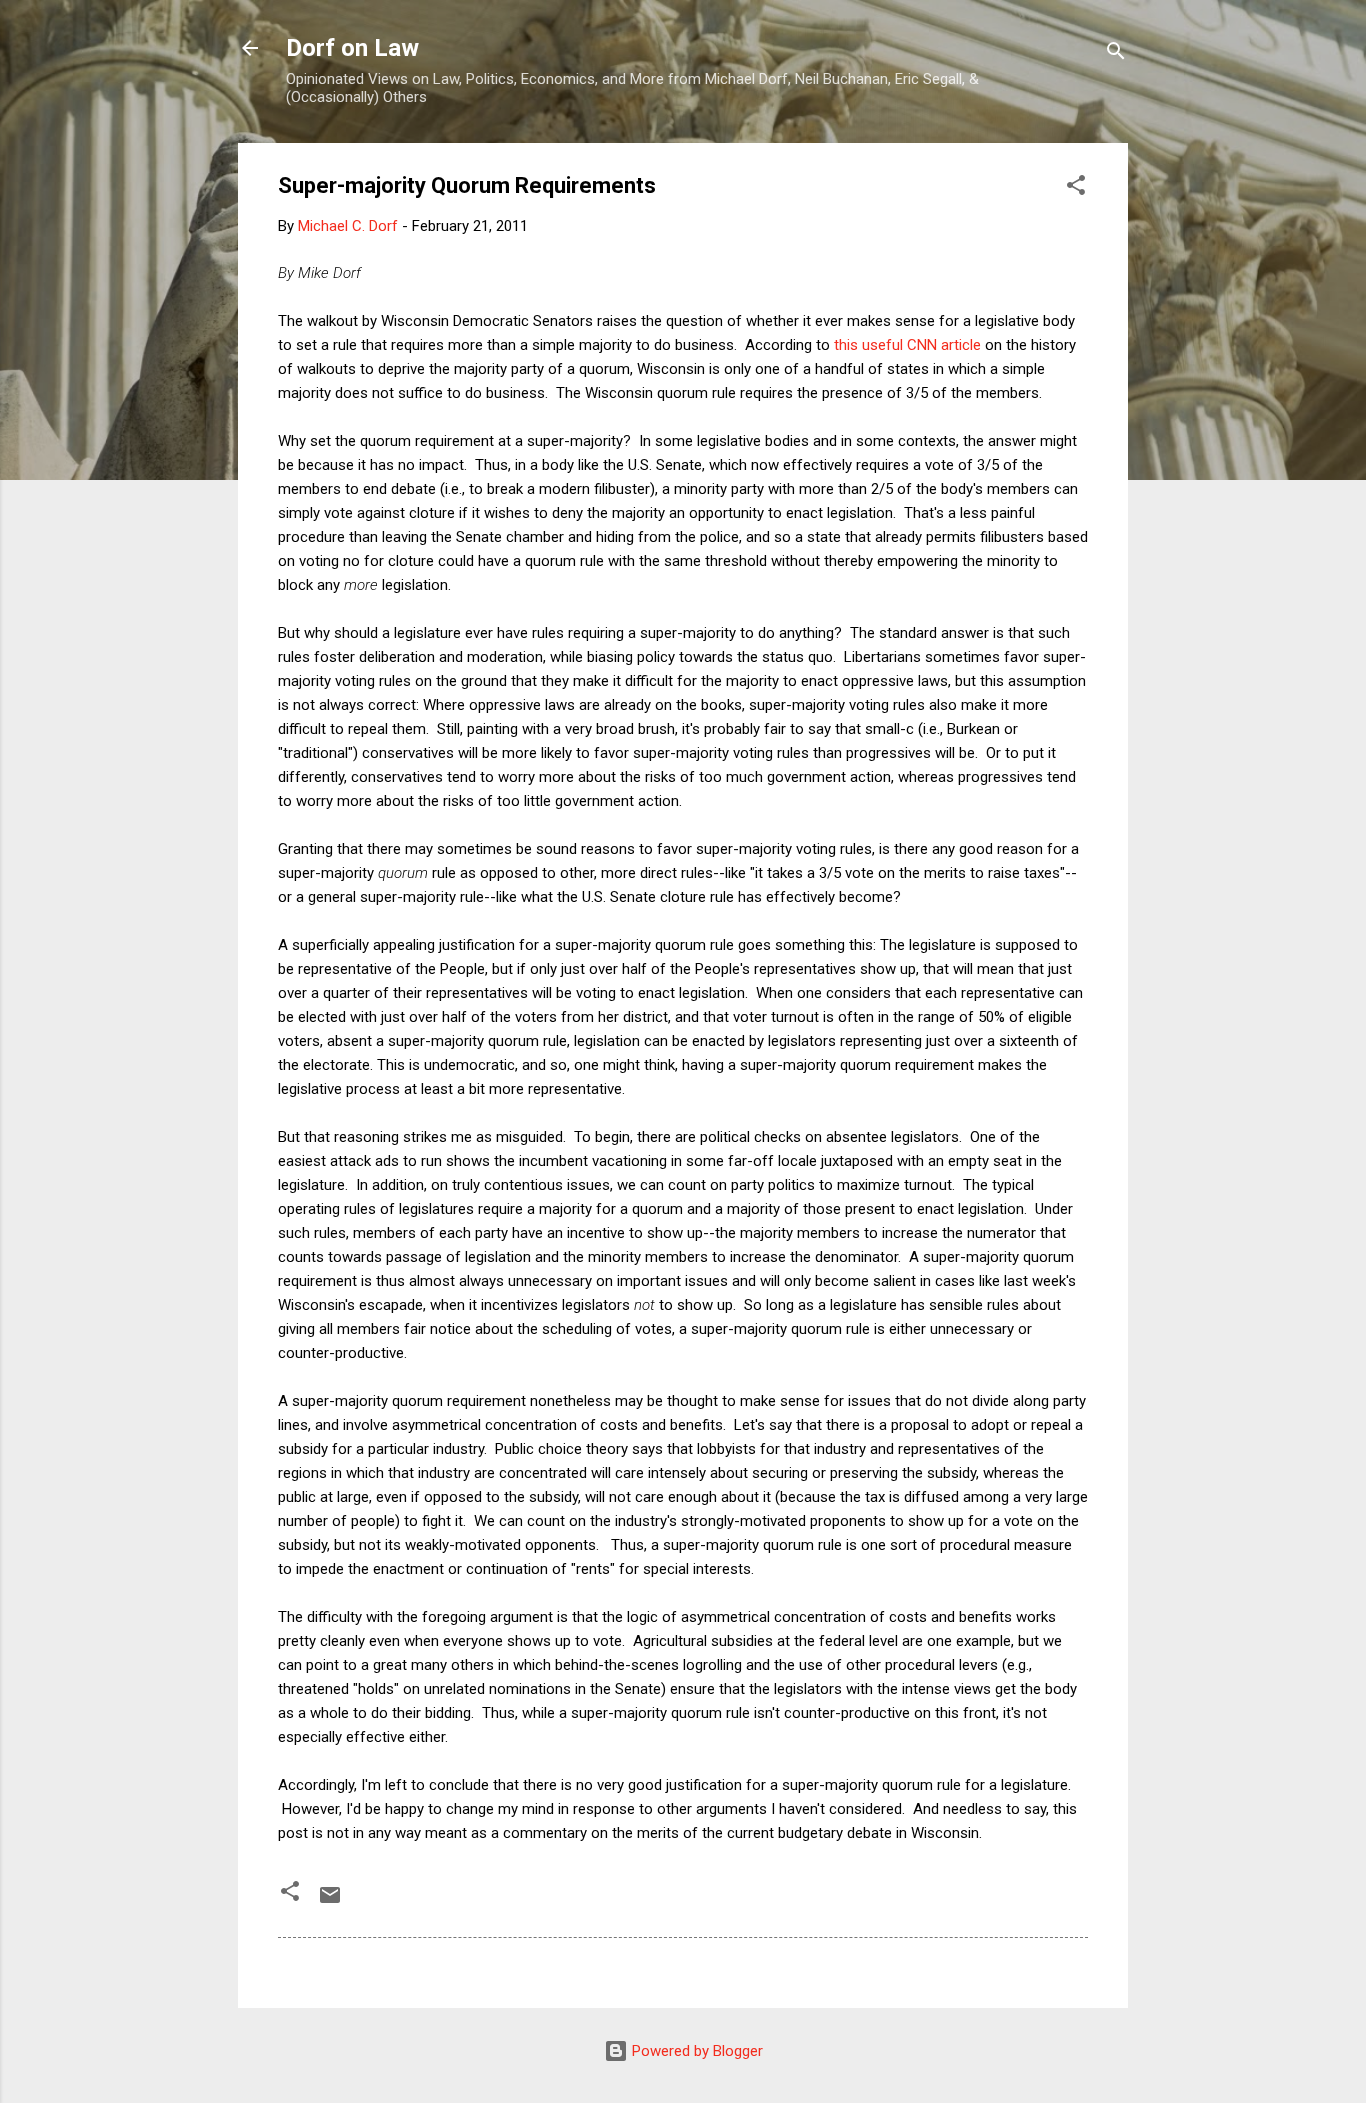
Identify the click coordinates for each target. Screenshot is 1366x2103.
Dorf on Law (352, 48)
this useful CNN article (907, 345)
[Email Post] (330, 1902)
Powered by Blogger (695, 2051)
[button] (1076, 188)
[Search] (1116, 54)
